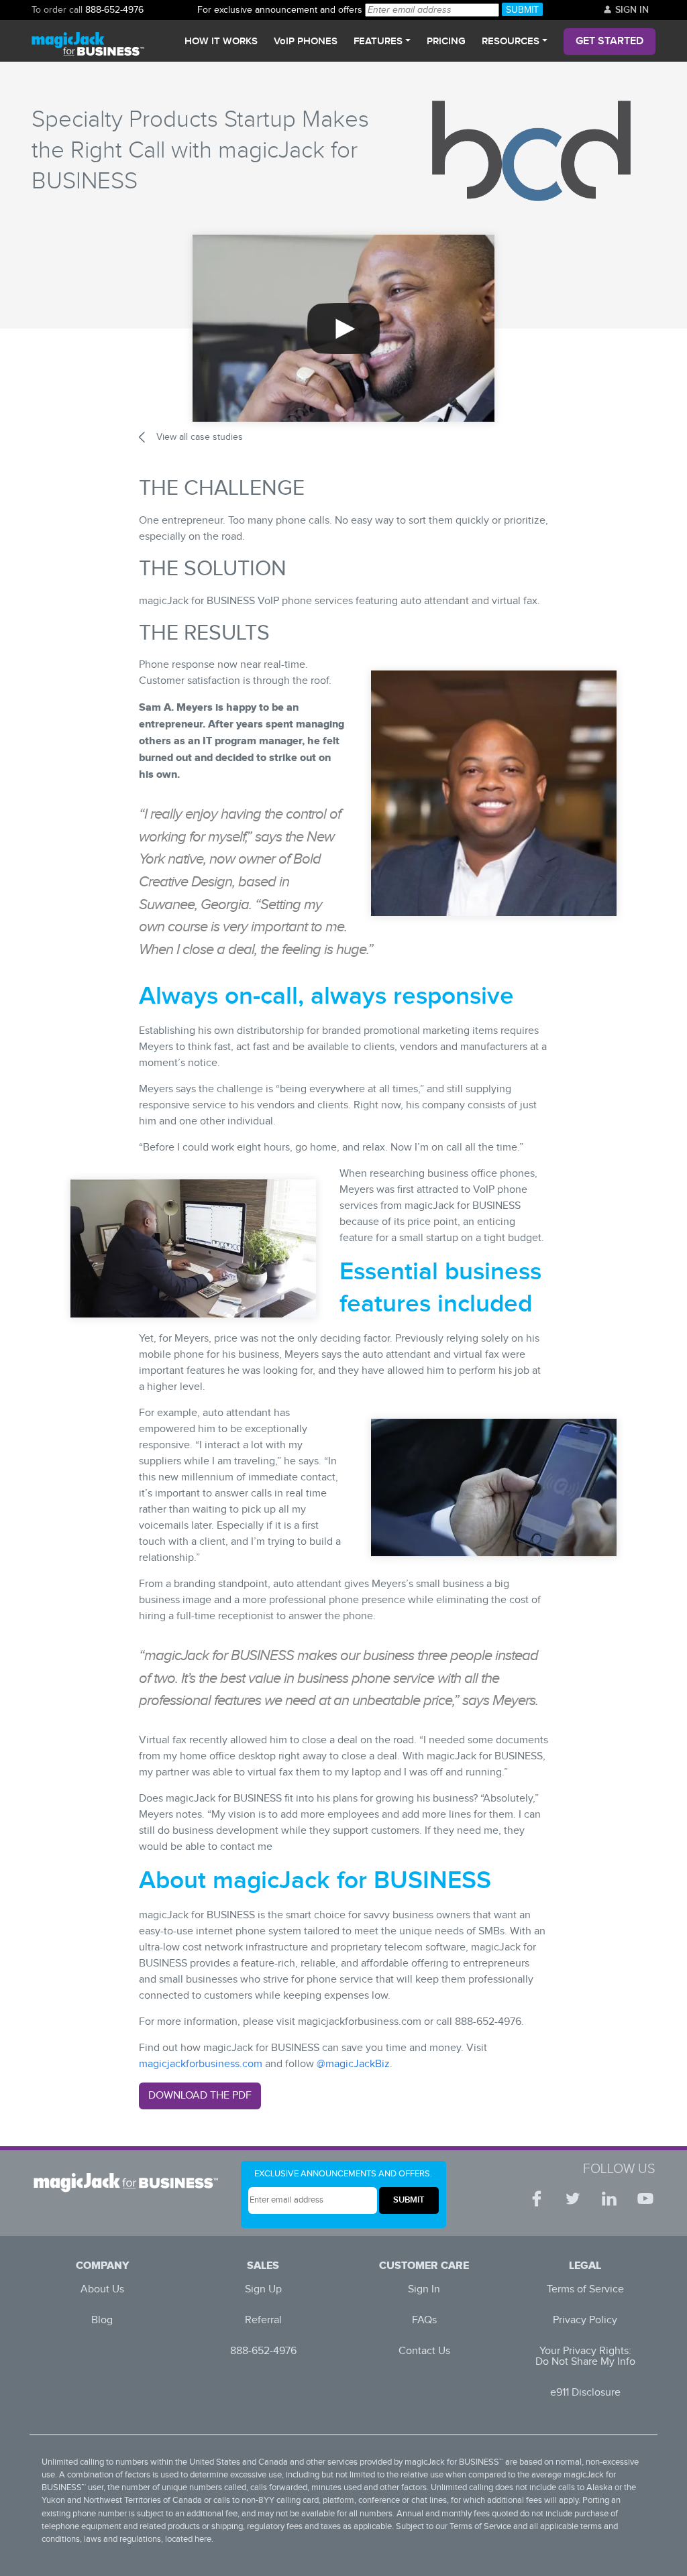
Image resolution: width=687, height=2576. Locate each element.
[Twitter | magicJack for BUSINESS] (573, 2199)
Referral (263, 2320)
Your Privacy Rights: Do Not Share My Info (585, 2356)
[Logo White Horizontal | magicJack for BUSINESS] (130, 2182)
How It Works (221, 42)
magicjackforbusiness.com (201, 2064)
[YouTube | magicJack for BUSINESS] (645, 2199)
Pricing (446, 42)
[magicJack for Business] (88, 41)
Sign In (631, 10)
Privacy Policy (585, 2320)
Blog (102, 2320)
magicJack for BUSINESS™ (454, 2462)
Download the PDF (200, 2096)
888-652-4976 (114, 10)
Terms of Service (585, 2289)
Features (378, 42)
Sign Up (263, 2289)
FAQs (424, 2320)
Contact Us (424, 2351)
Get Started (610, 41)
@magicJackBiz (353, 2064)
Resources (511, 42)
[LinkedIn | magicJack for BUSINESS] (609, 2199)
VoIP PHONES (306, 42)
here (203, 2539)
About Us (102, 2289)
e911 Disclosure (585, 2393)
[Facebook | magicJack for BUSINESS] (537, 2199)
